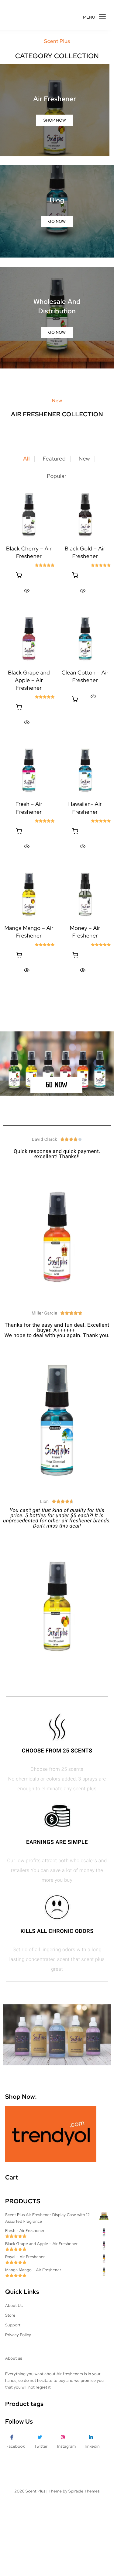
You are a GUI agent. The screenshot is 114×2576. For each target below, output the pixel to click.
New (84, 459)
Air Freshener (55, 99)
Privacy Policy (18, 2335)
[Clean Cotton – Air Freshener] (85, 639)
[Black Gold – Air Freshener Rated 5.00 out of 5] (85, 515)
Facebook (16, 2446)
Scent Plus (35, 2491)
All (26, 459)
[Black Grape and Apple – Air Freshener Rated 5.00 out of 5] (29, 639)
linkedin (93, 2446)
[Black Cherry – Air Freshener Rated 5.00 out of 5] (29, 515)
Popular (57, 476)
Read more (19, 576)
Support (13, 2325)
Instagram (66, 2446)
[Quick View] (27, 591)
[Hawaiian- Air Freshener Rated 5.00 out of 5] (85, 770)
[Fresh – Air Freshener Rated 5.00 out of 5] (29, 770)
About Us (14, 2306)
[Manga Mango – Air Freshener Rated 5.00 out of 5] (29, 894)
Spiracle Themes (84, 2491)
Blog (57, 200)
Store (10, 2315)
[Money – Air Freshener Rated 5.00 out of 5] (85, 894)
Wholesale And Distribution (57, 306)
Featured (54, 459)
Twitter (41, 2446)
